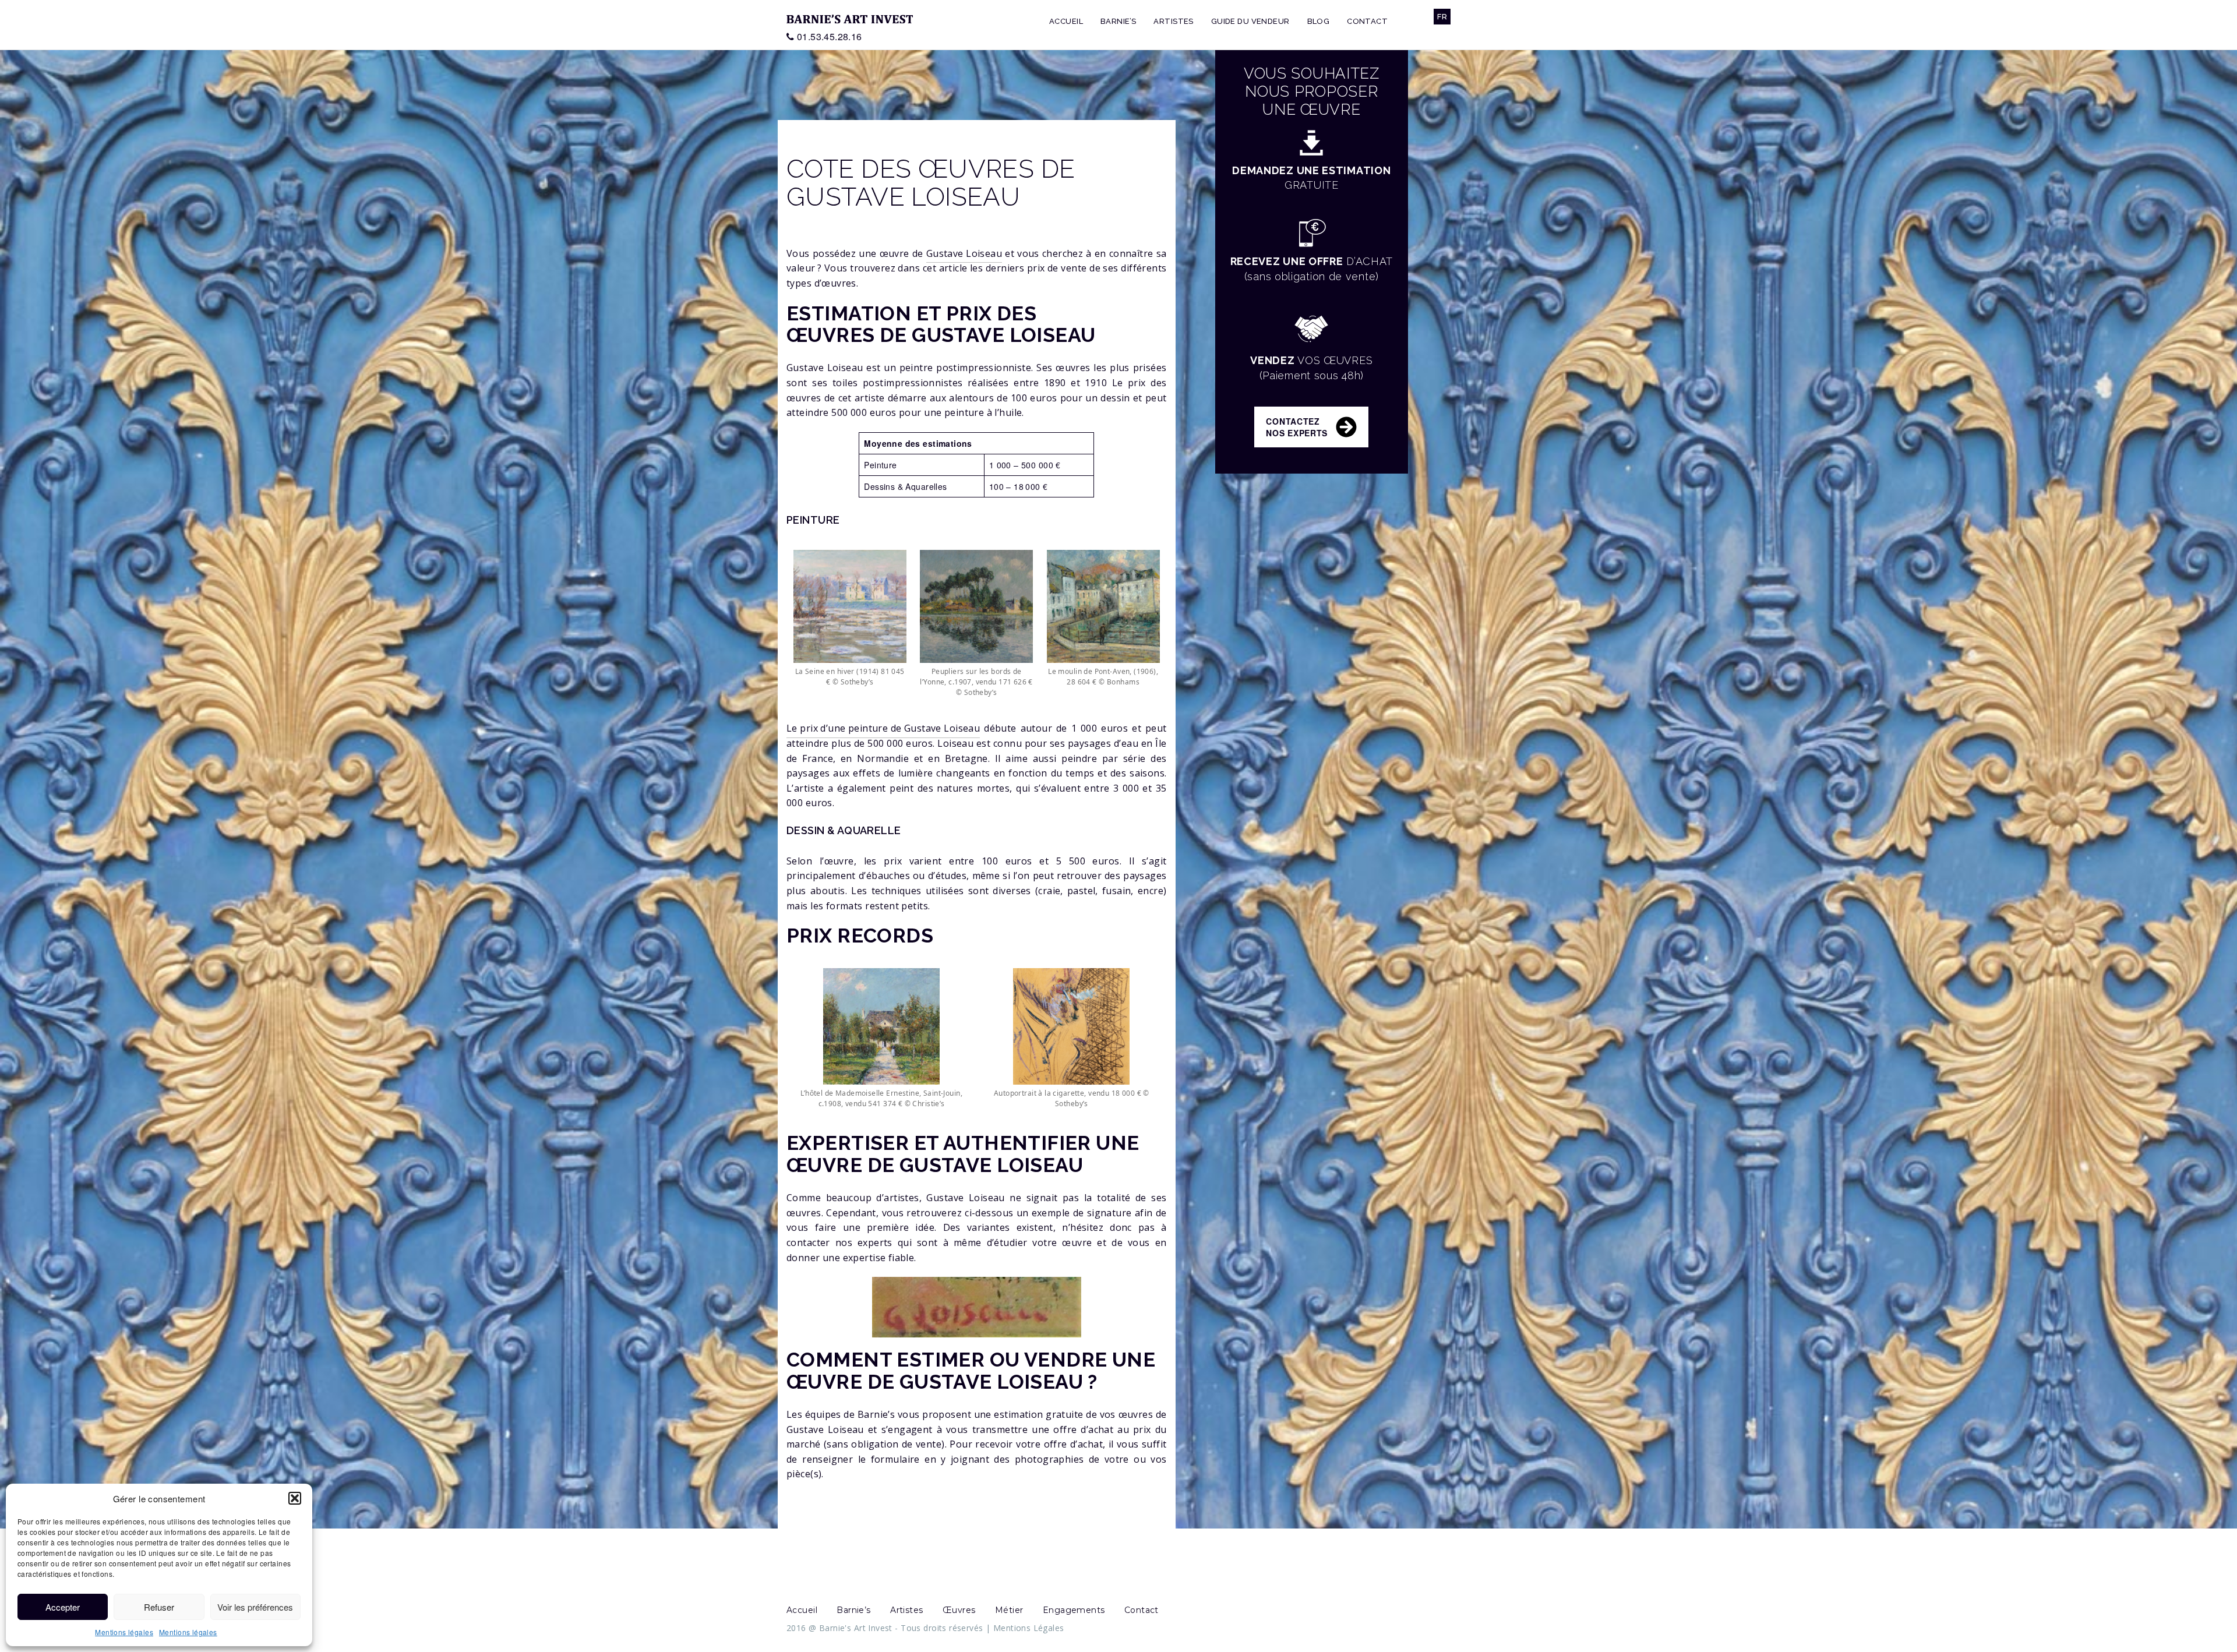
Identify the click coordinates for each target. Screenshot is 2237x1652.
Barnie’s (1118, 21)
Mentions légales (124, 1632)
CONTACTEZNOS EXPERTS (1297, 427)
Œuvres (959, 1610)
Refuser (159, 1607)
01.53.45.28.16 (830, 36)
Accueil (1066, 21)
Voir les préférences (255, 1607)
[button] (295, 1498)
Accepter (63, 1607)
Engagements (1074, 1610)
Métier (1009, 1610)
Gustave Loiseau (964, 253)
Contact (1367, 21)
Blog (1319, 21)
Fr (1442, 17)
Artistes (1173, 21)
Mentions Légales (1029, 1628)
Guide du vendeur (1250, 21)
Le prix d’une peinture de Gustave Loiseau (883, 728)
